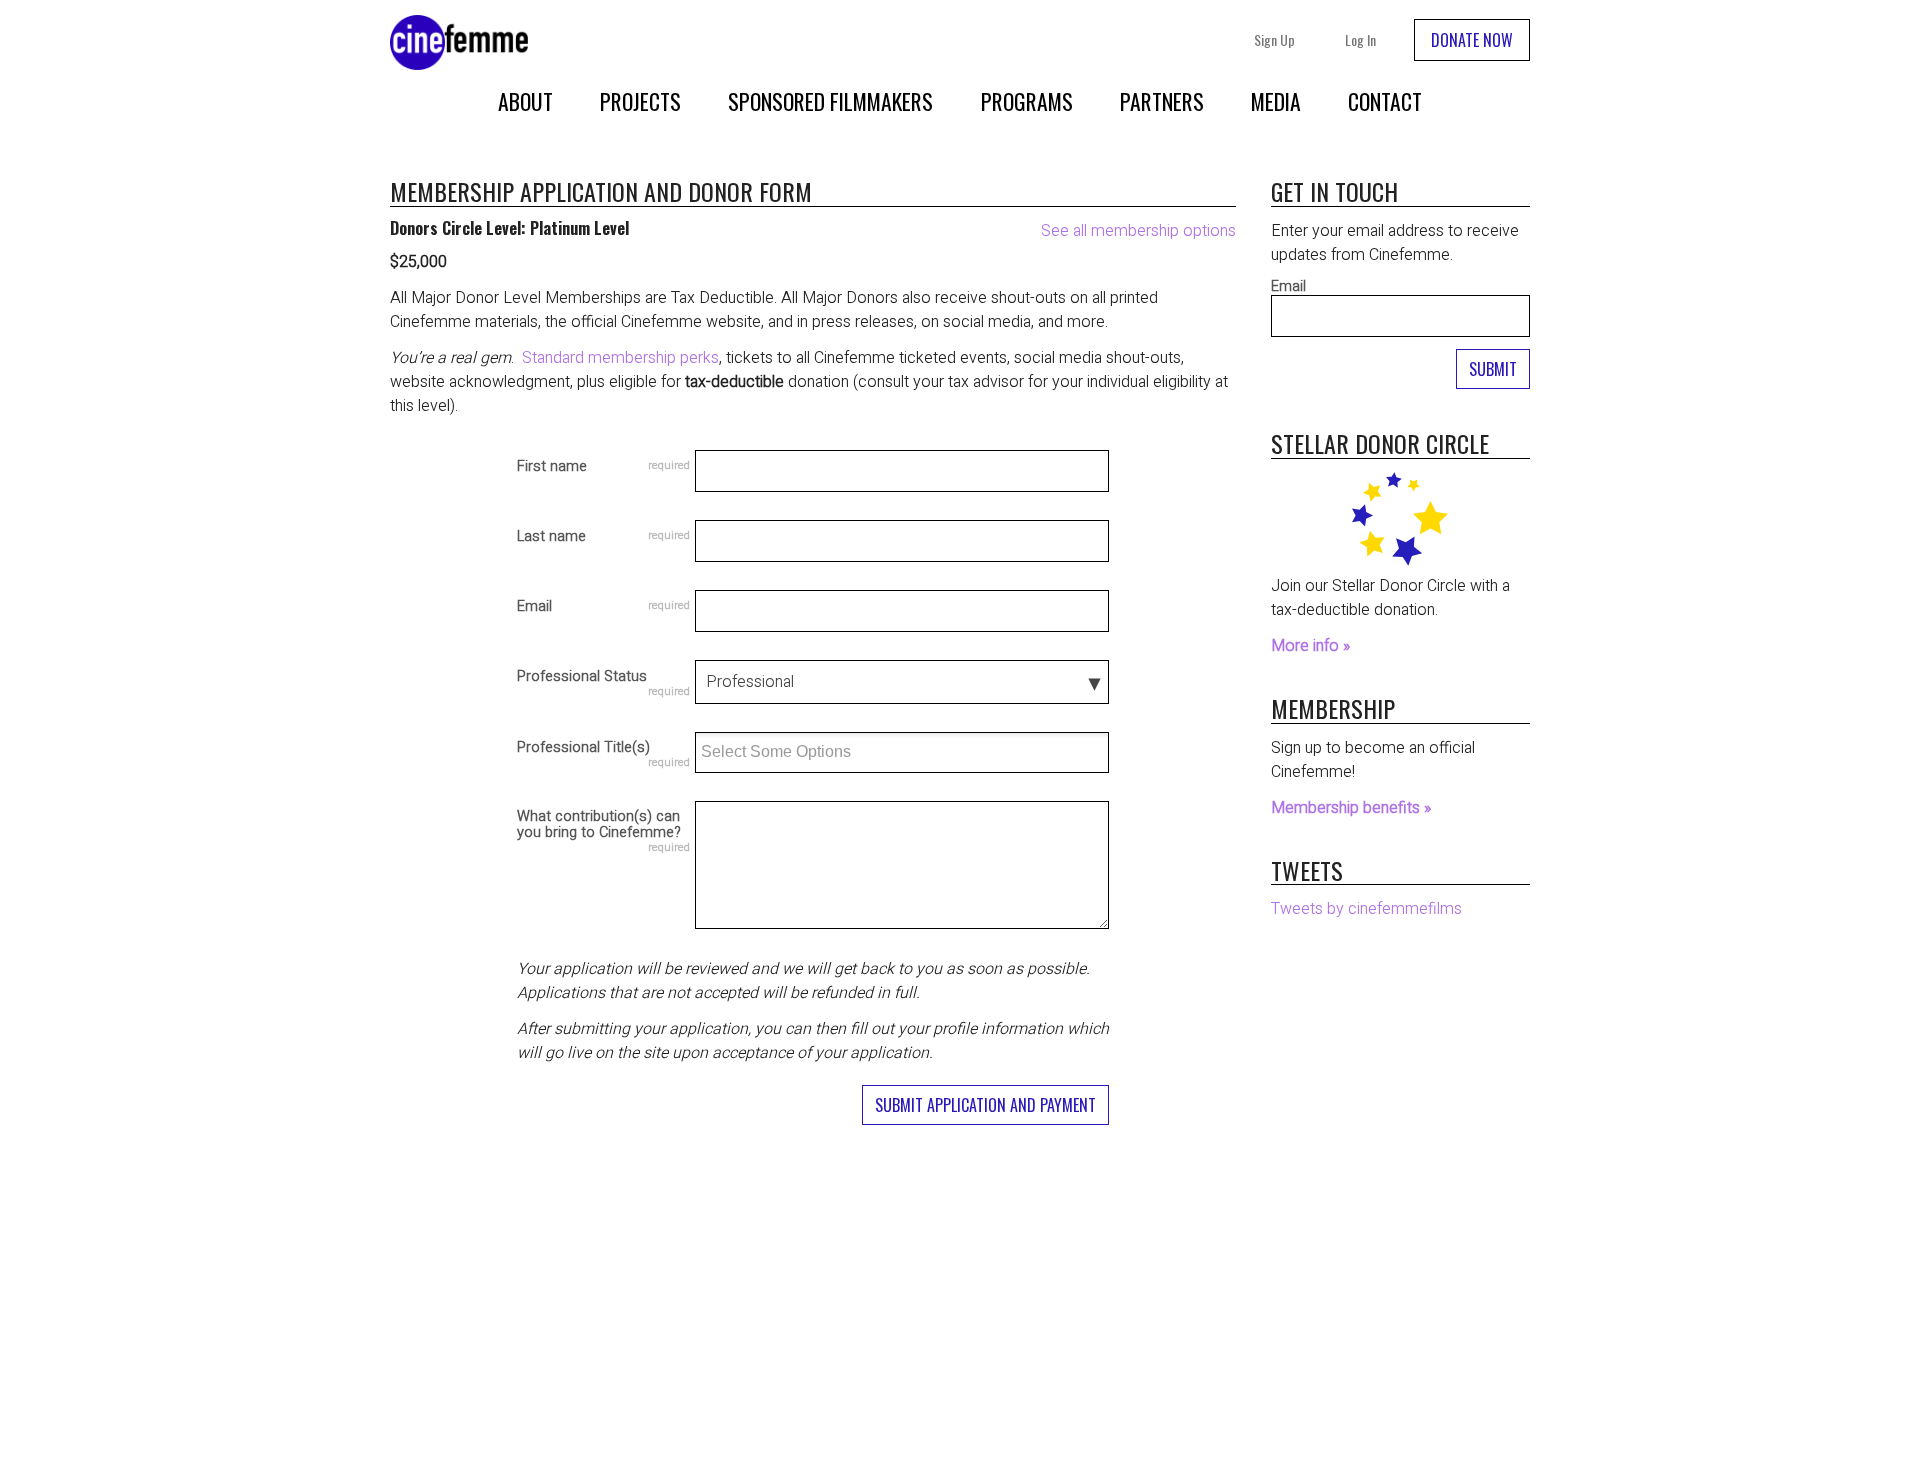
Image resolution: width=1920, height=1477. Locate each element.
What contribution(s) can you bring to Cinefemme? (599, 826)
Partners (1162, 101)
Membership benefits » (1351, 808)
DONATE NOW (1472, 40)
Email (534, 607)
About (525, 101)
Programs (1027, 101)
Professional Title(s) (583, 749)
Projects (640, 101)
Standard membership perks (620, 358)
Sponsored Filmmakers (830, 101)
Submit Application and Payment (985, 1105)
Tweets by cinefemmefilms (1366, 909)
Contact (1385, 101)
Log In (1360, 39)
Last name (551, 537)
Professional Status (582, 678)
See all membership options (1138, 231)
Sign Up (1274, 39)
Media (1276, 101)
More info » (1310, 646)
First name (552, 467)
